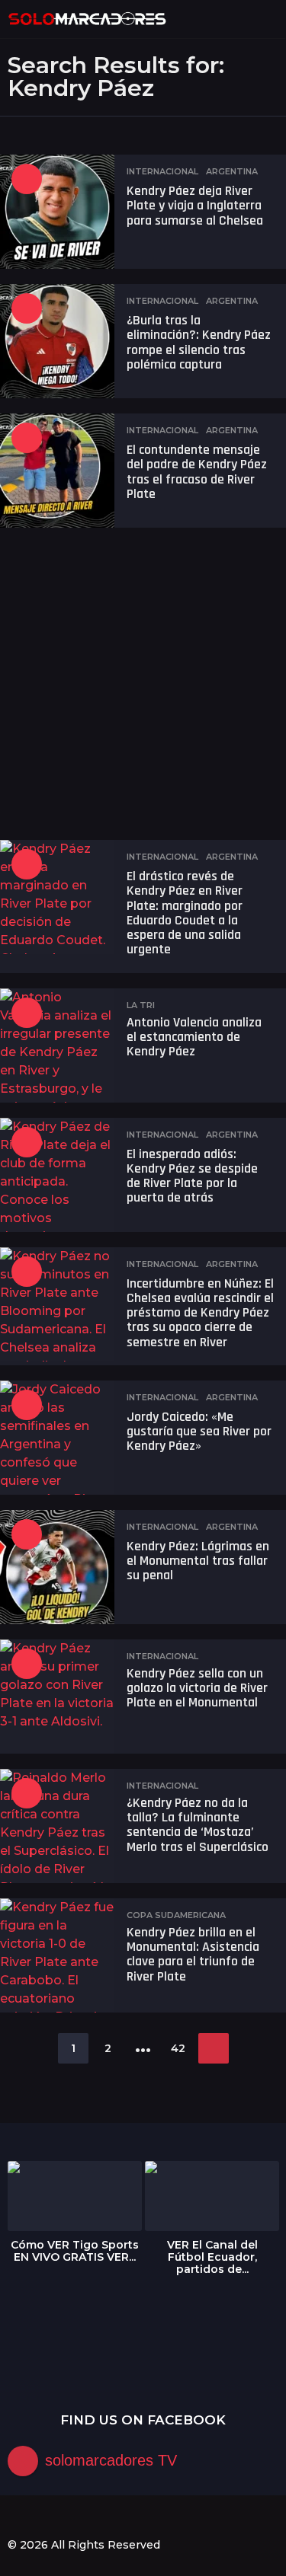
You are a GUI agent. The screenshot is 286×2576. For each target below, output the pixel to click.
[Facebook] (14, 2517)
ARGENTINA (232, 171)
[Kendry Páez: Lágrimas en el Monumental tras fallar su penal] (57, 1567)
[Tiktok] (108, 2517)
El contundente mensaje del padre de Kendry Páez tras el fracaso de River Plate (197, 472)
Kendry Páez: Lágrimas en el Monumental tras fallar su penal (198, 1561)
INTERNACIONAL (162, 171)
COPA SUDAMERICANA (176, 1915)
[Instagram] (45, 2517)
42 (178, 2048)
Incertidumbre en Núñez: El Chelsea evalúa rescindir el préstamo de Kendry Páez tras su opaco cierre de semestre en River (200, 1313)
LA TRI (141, 1005)
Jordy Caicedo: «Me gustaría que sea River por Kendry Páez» (199, 1432)
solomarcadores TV (111, 2460)
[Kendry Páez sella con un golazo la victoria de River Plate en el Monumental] (57, 1697)
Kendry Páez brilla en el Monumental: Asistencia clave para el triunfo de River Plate (193, 1954)
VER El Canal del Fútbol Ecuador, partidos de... (212, 2257)
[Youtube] (76, 2517)
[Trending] (27, 179)
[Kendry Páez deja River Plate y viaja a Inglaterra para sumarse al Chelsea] (57, 212)
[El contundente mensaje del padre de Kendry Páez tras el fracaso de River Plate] (57, 471)
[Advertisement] (143, 686)
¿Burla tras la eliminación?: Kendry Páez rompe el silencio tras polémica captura (199, 342)
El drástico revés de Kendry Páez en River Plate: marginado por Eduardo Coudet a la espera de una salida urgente (185, 913)
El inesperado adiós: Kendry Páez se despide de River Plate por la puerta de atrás (192, 1176)
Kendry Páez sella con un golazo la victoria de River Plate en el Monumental (197, 1688)
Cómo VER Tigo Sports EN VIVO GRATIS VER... (75, 2251)
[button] (242, 19)
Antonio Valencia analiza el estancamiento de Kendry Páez (194, 1037)
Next (214, 2048)
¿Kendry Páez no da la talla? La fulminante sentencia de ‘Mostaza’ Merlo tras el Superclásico (198, 1825)
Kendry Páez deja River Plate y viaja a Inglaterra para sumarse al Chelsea (195, 206)
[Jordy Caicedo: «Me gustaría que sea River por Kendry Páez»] (57, 1438)
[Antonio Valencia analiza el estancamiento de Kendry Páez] (57, 1045)
